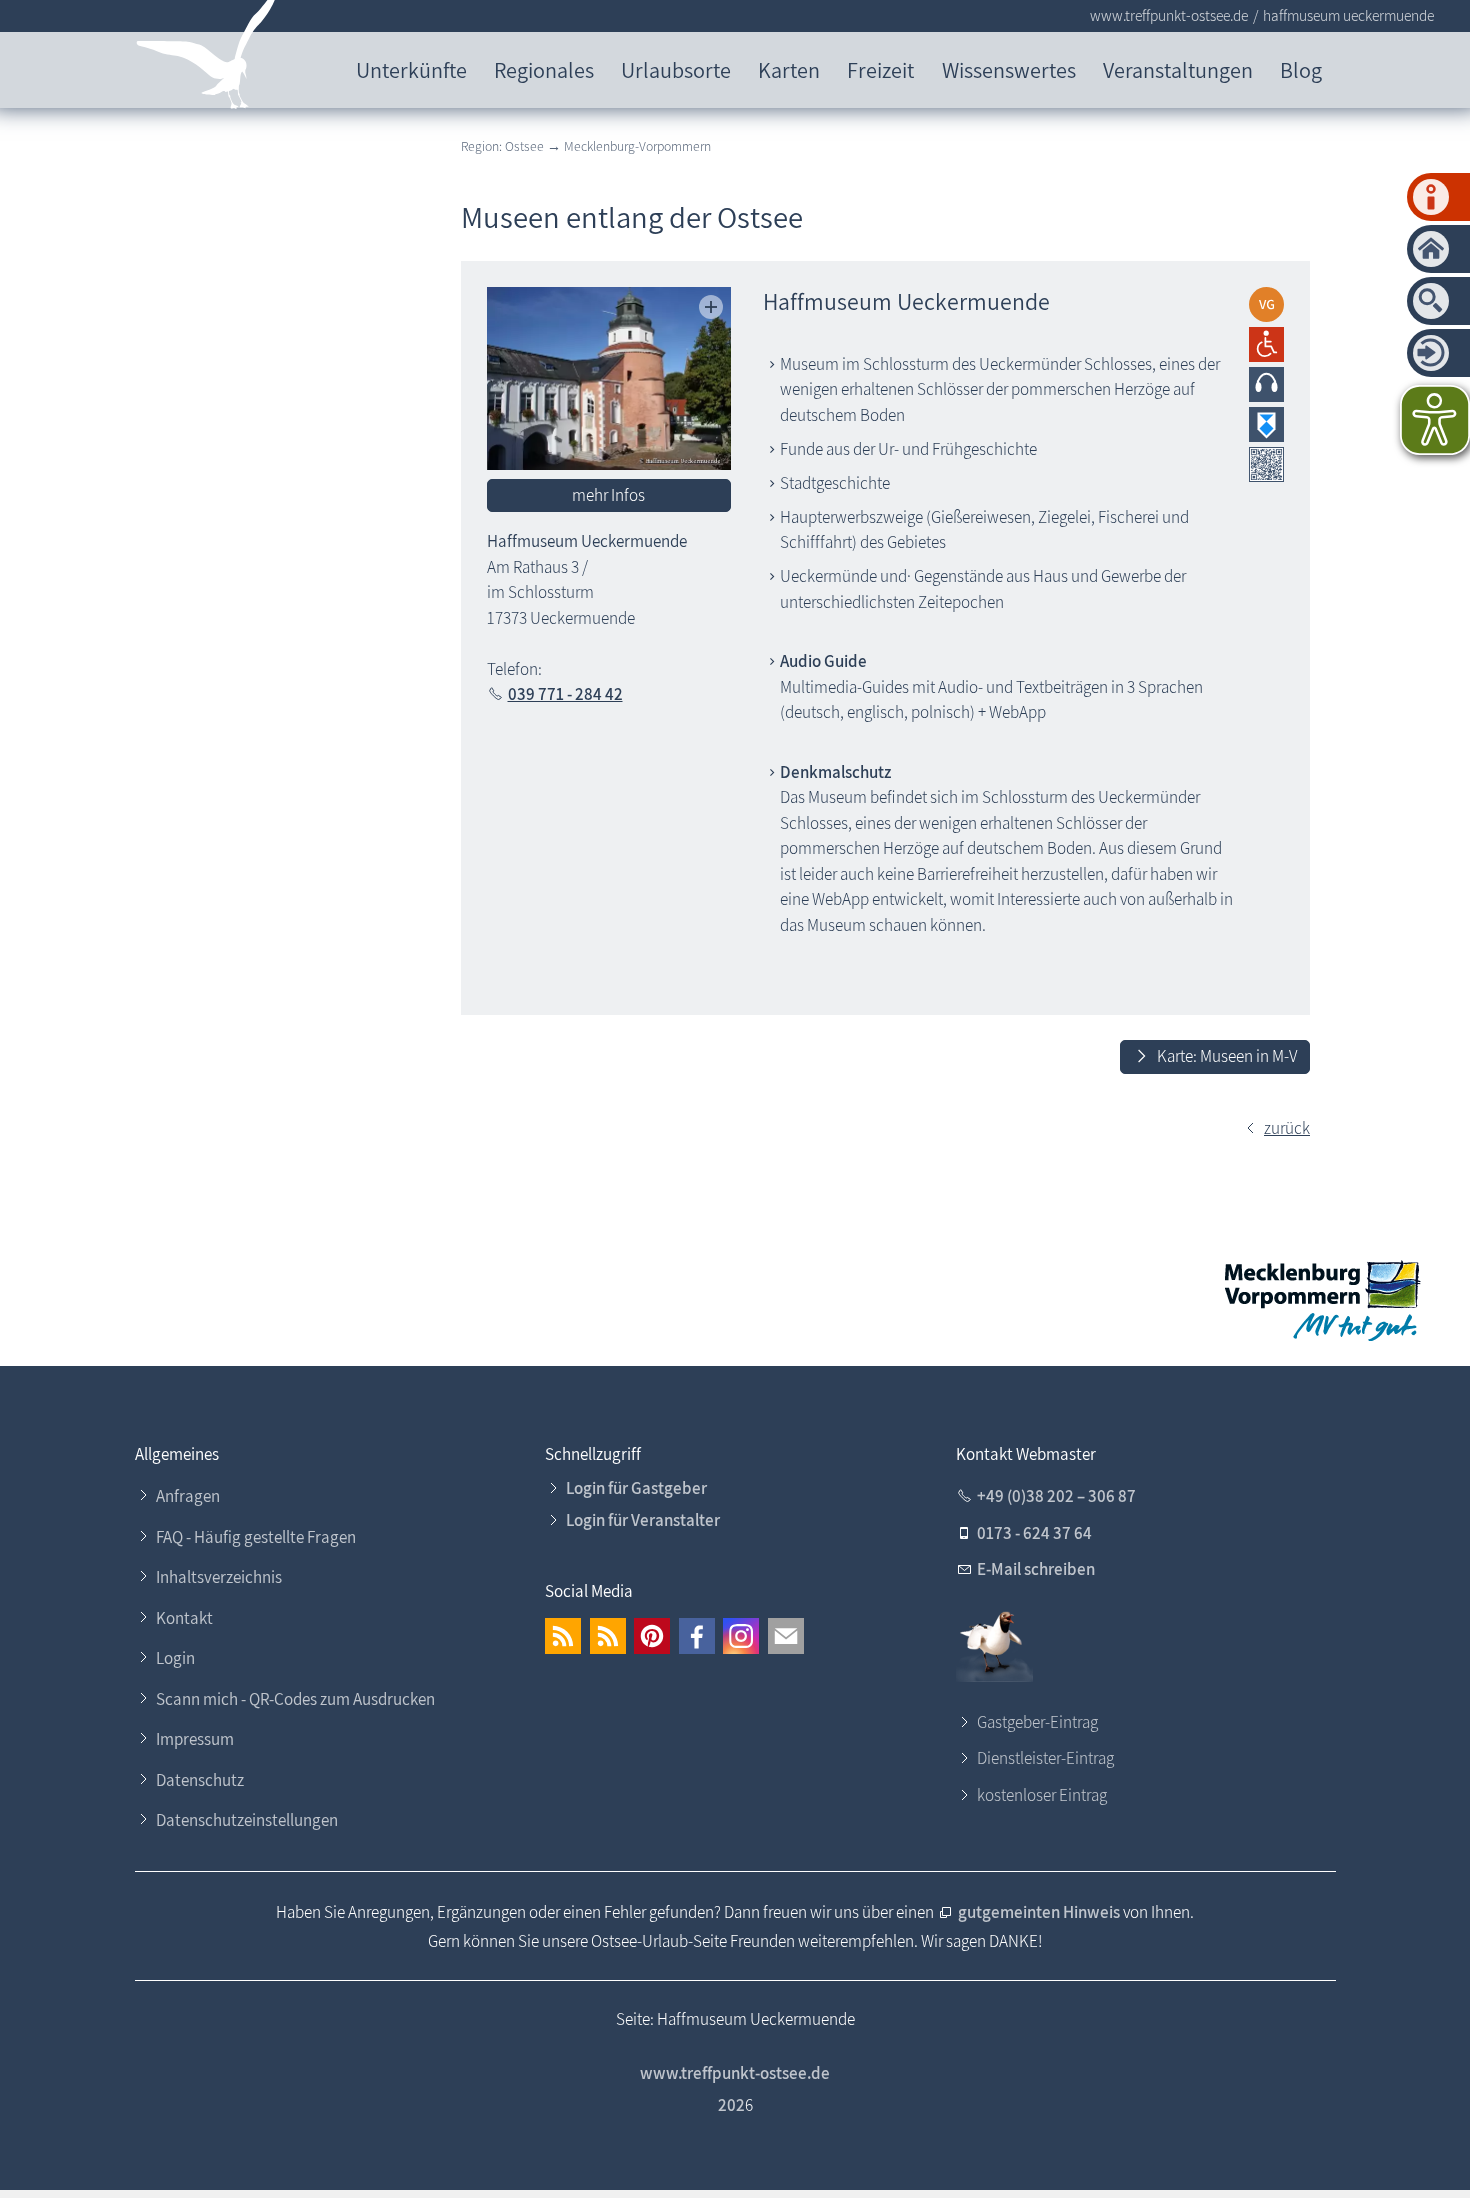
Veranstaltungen (1178, 69)
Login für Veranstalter (643, 1520)
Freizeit (880, 69)
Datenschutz (200, 1780)
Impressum (195, 1739)
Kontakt (184, 1618)
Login (175, 1658)
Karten (789, 69)
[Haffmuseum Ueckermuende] (609, 379)
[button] (563, 1636)
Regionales (544, 69)
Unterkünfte (411, 69)
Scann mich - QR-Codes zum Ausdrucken (295, 1699)
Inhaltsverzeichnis (219, 1577)
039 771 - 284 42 (565, 694)
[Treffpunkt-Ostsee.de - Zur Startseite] (206, 58)
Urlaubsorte (676, 69)
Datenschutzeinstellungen (247, 1820)
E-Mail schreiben (1036, 1569)
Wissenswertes (1009, 69)
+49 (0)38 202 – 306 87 (1056, 1496)
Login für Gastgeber (636, 1488)
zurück (1287, 1128)
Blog (1301, 69)
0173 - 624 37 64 (1034, 1533)
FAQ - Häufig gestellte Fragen (256, 1537)
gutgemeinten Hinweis (1040, 1912)
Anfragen (188, 1496)
